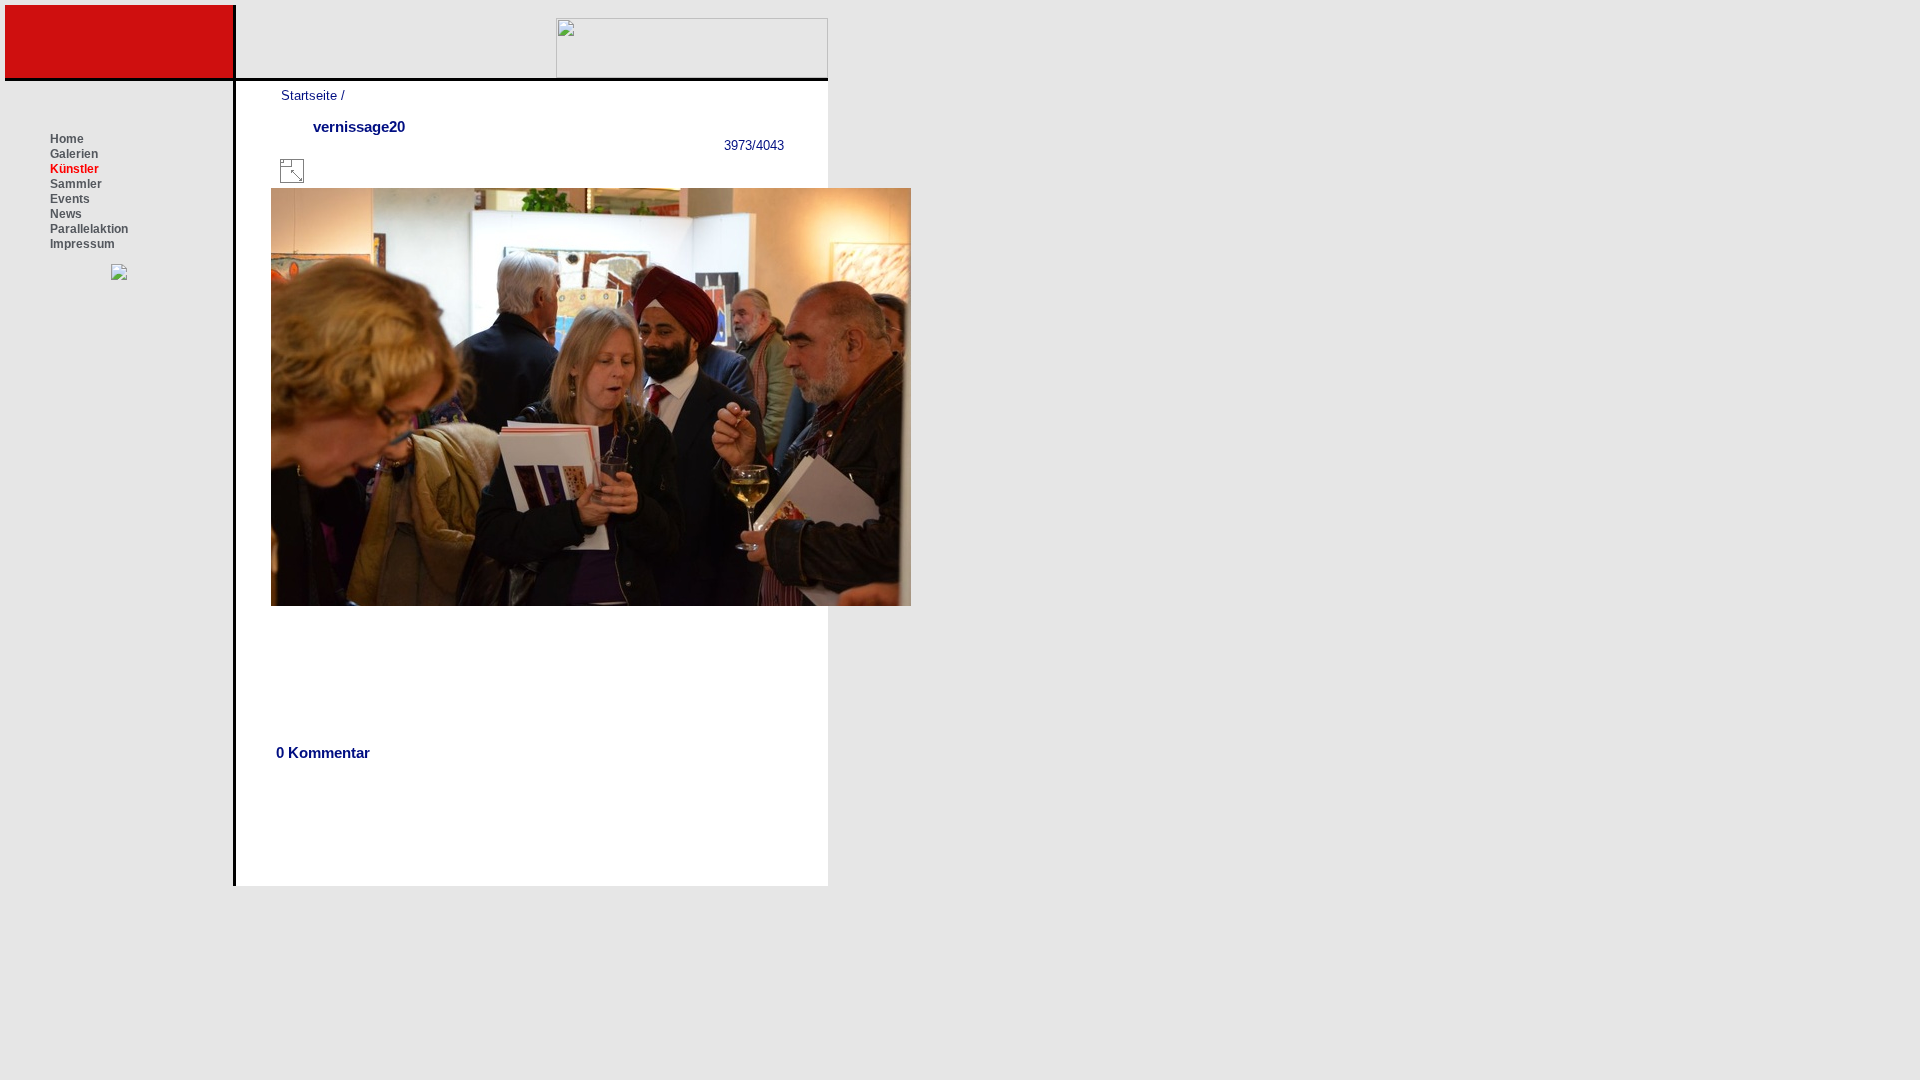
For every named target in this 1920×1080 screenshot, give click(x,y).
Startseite (309, 95)
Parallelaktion (89, 229)
